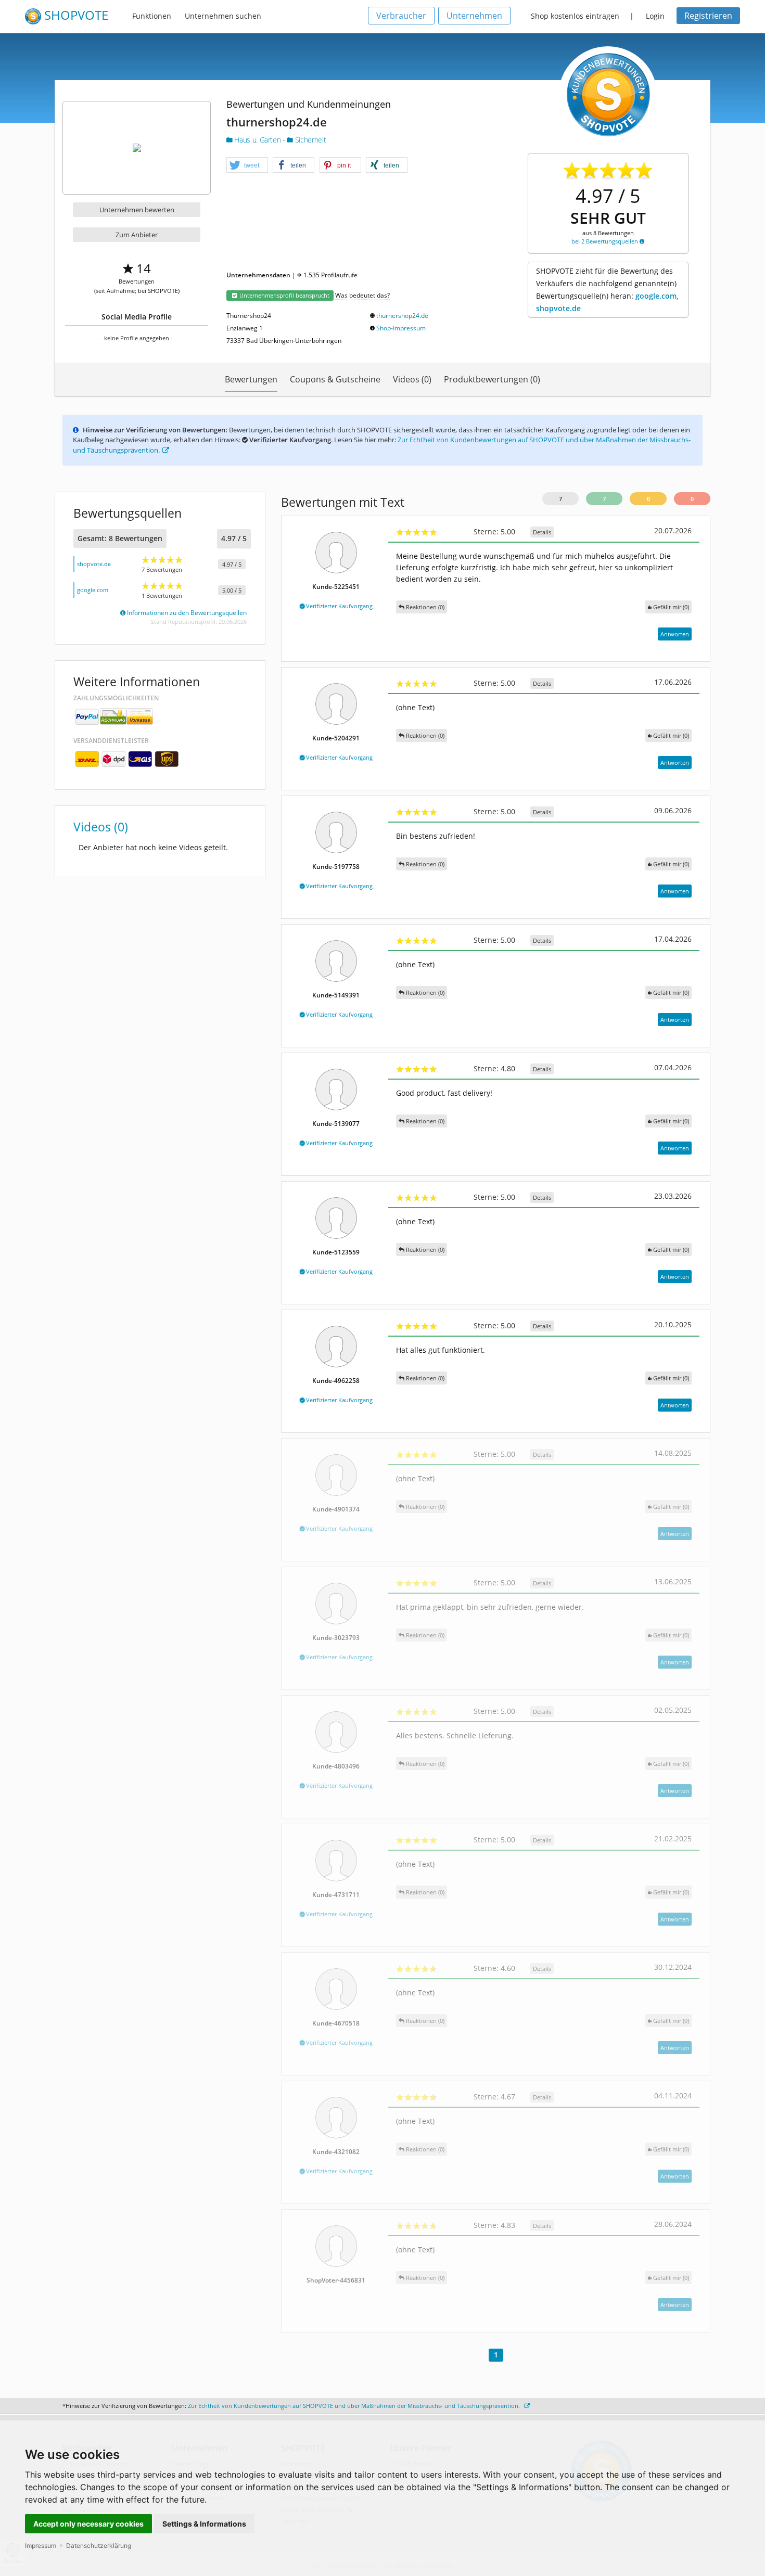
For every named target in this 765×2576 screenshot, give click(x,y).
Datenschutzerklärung (99, 2546)
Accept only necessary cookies (88, 2524)
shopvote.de (94, 564)
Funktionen (152, 16)
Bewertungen (251, 379)
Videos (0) (412, 379)
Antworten (675, 634)
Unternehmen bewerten (137, 210)
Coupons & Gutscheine (335, 379)
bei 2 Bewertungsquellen (605, 241)
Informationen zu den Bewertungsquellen (186, 613)
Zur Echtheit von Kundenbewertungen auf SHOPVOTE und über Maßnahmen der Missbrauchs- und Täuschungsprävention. (355, 2406)
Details (542, 532)
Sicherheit (309, 140)
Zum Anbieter (137, 235)
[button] (247, 165)
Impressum (41, 2546)
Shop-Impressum (401, 328)
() (671, 607)
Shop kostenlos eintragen (575, 16)
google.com (93, 590)
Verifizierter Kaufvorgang (339, 606)
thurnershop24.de (402, 316)
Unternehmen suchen (223, 16)
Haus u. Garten (258, 140)
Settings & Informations (204, 2524)
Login (655, 16)
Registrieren (708, 16)
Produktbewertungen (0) (492, 379)
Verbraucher (401, 16)
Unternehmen (474, 16)
